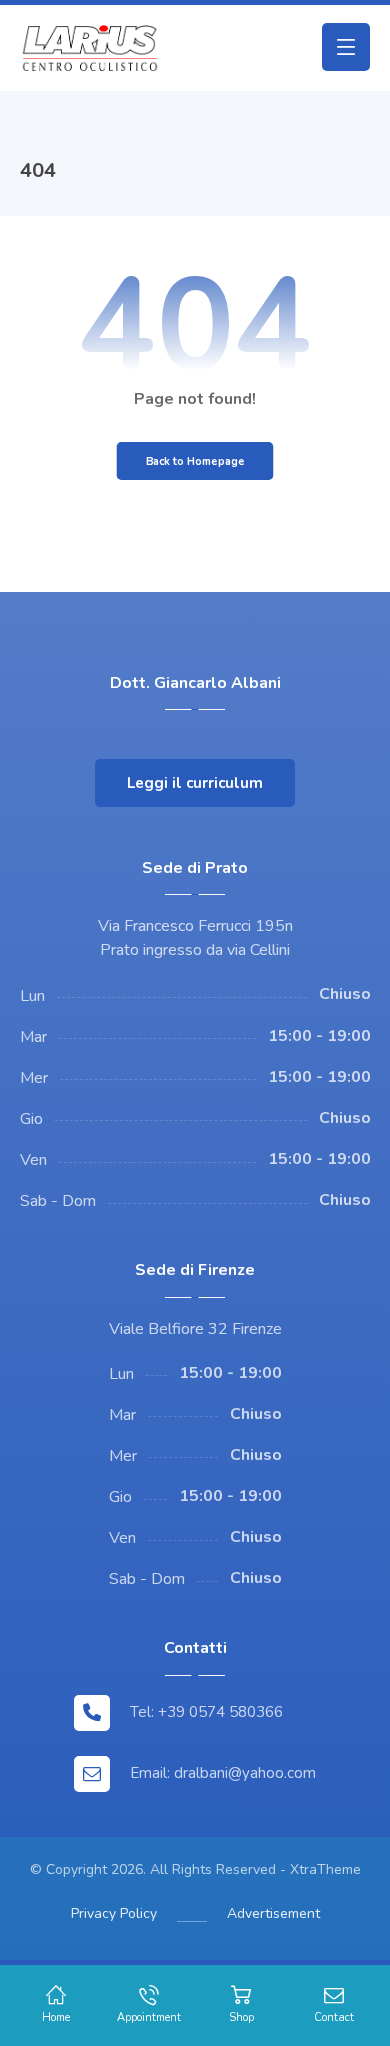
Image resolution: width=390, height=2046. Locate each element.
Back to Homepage (195, 461)
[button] (346, 47)
